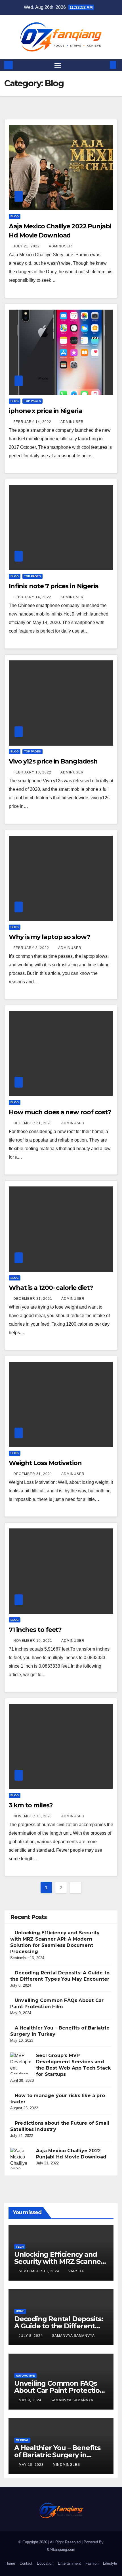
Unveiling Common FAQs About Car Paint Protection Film (59, 2390)
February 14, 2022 (33, 422)
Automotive (25, 2376)
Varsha (76, 2271)
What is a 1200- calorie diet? (51, 1288)
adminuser (60, 246)
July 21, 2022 (27, 246)
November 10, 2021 (33, 1641)
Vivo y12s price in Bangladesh (53, 761)
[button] (104, 65)
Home (20, 2311)
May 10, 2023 (32, 2465)
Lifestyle (110, 2563)
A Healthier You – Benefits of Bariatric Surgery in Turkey (57, 2455)
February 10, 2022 (33, 772)
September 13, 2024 (40, 2271)
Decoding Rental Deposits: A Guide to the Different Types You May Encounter (59, 2326)
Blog (15, 216)
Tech (20, 2247)
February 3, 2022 (32, 948)
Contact (26, 2563)
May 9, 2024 (31, 2400)
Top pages (32, 401)
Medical (22, 2440)
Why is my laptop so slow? (50, 937)
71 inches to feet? (35, 1630)
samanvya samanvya (73, 2336)
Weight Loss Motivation (45, 1463)
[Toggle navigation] (58, 65)
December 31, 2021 (33, 1123)
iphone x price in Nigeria (45, 411)
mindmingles (66, 2465)
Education (45, 2563)
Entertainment (69, 2563)
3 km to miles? (31, 1805)
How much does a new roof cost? (60, 1112)
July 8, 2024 (31, 2336)
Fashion (92, 2563)
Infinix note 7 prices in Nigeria (54, 586)
